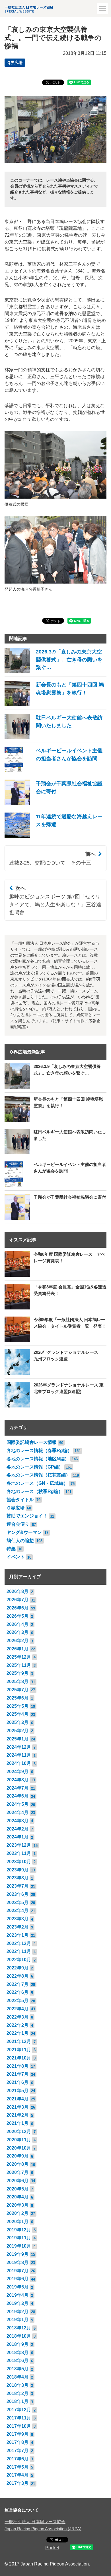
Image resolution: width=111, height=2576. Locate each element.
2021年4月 (18, 2099)
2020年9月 (18, 2156)
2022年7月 (18, 1984)
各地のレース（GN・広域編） (37, 1483)
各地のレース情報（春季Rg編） (39, 1451)
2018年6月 (18, 2361)
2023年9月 (18, 1870)
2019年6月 (18, 2279)
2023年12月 (19, 1845)
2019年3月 (18, 2303)
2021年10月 (19, 2058)
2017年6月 (18, 2459)
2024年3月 (18, 1821)
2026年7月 (18, 1600)
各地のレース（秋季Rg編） (35, 1491)
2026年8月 (18, 1591)
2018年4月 (18, 2377)
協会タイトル (20, 1500)
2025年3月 (18, 1722)
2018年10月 (19, 2336)
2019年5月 (18, 2287)
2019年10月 (19, 2246)
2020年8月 (18, 2164)
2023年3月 (18, 1919)
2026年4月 (18, 1624)
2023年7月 (18, 1886)
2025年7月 (18, 1690)
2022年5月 (18, 2001)
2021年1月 (18, 2123)
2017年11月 (19, 2418)
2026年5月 (18, 1616)
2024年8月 (18, 1780)
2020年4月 (18, 2197)
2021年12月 (19, 2041)
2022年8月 (18, 1976)
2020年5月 (18, 2189)
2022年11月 (19, 1951)
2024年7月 (18, 1788)
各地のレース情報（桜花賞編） (38, 1475)
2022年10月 (19, 1960)
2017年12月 (19, 2410)
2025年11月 (19, 1665)
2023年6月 (18, 1894)
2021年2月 (18, 2115)
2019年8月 (18, 2262)
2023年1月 (18, 1935)
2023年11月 (19, 1853)
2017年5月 (18, 2467)
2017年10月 (19, 2426)
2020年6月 (18, 2181)
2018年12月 (19, 2328)
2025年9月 (18, 1673)
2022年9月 (18, 1968)
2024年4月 (18, 1812)
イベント (16, 1557)
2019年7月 (18, 2271)
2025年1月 (18, 1739)
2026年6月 (18, 1608)
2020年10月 (19, 2148)
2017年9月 (18, 2434)
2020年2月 (18, 2213)
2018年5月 (18, 2369)
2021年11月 (19, 2050)
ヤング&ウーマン (24, 1532)
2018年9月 (18, 2344)
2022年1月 (18, 2033)
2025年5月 (18, 1706)
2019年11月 (19, 2238)
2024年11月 (19, 1755)
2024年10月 (19, 1763)
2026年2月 (18, 1641)
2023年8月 (18, 1878)
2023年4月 (18, 1910)
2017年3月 (18, 2483)
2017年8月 (18, 2442)
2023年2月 (18, 1927)
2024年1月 (18, 1837)
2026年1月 (18, 1649)
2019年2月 (18, 2312)
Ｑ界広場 (15, 63)
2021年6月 (18, 2082)
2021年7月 (18, 2074)
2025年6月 (18, 1698)
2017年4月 (18, 2475)
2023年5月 (18, 1903)
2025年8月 (18, 1681)
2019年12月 (19, 2230)
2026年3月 (18, 1632)
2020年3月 (18, 2205)
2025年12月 (19, 1657)
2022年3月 (18, 2017)
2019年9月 (18, 2254)
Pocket (52, 2548)
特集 (11, 1549)
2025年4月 (18, 1714)
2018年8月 (18, 2353)
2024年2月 (18, 1829)
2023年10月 (19, 1862)
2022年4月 (18, 2009)
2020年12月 (19, 2132)
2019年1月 (18, 2320)
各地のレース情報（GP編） (35, 1467)
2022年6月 (18, 1992)
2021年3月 (18, 2107)
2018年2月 (18, 2393)
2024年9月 (18, 1772)
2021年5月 (18, 2091)
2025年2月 (18, 1731)
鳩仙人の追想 (20, 1541)
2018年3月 (18, 2385)
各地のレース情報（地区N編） (38, 1459)
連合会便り (18, 1524)
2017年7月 (18, 2451)
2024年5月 (18, 1804)
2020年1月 (18, 2222)
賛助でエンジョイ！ (27, 1516)
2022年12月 (19, 1943)
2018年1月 (18, 2401)
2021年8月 (18, 2066)
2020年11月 (19, 2140)
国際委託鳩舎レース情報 (32, 1442)
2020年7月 (18, 2172)
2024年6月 (18, 1796)
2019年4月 (18, 2295)
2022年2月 (18, 2025)
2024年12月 (19, 1747)
